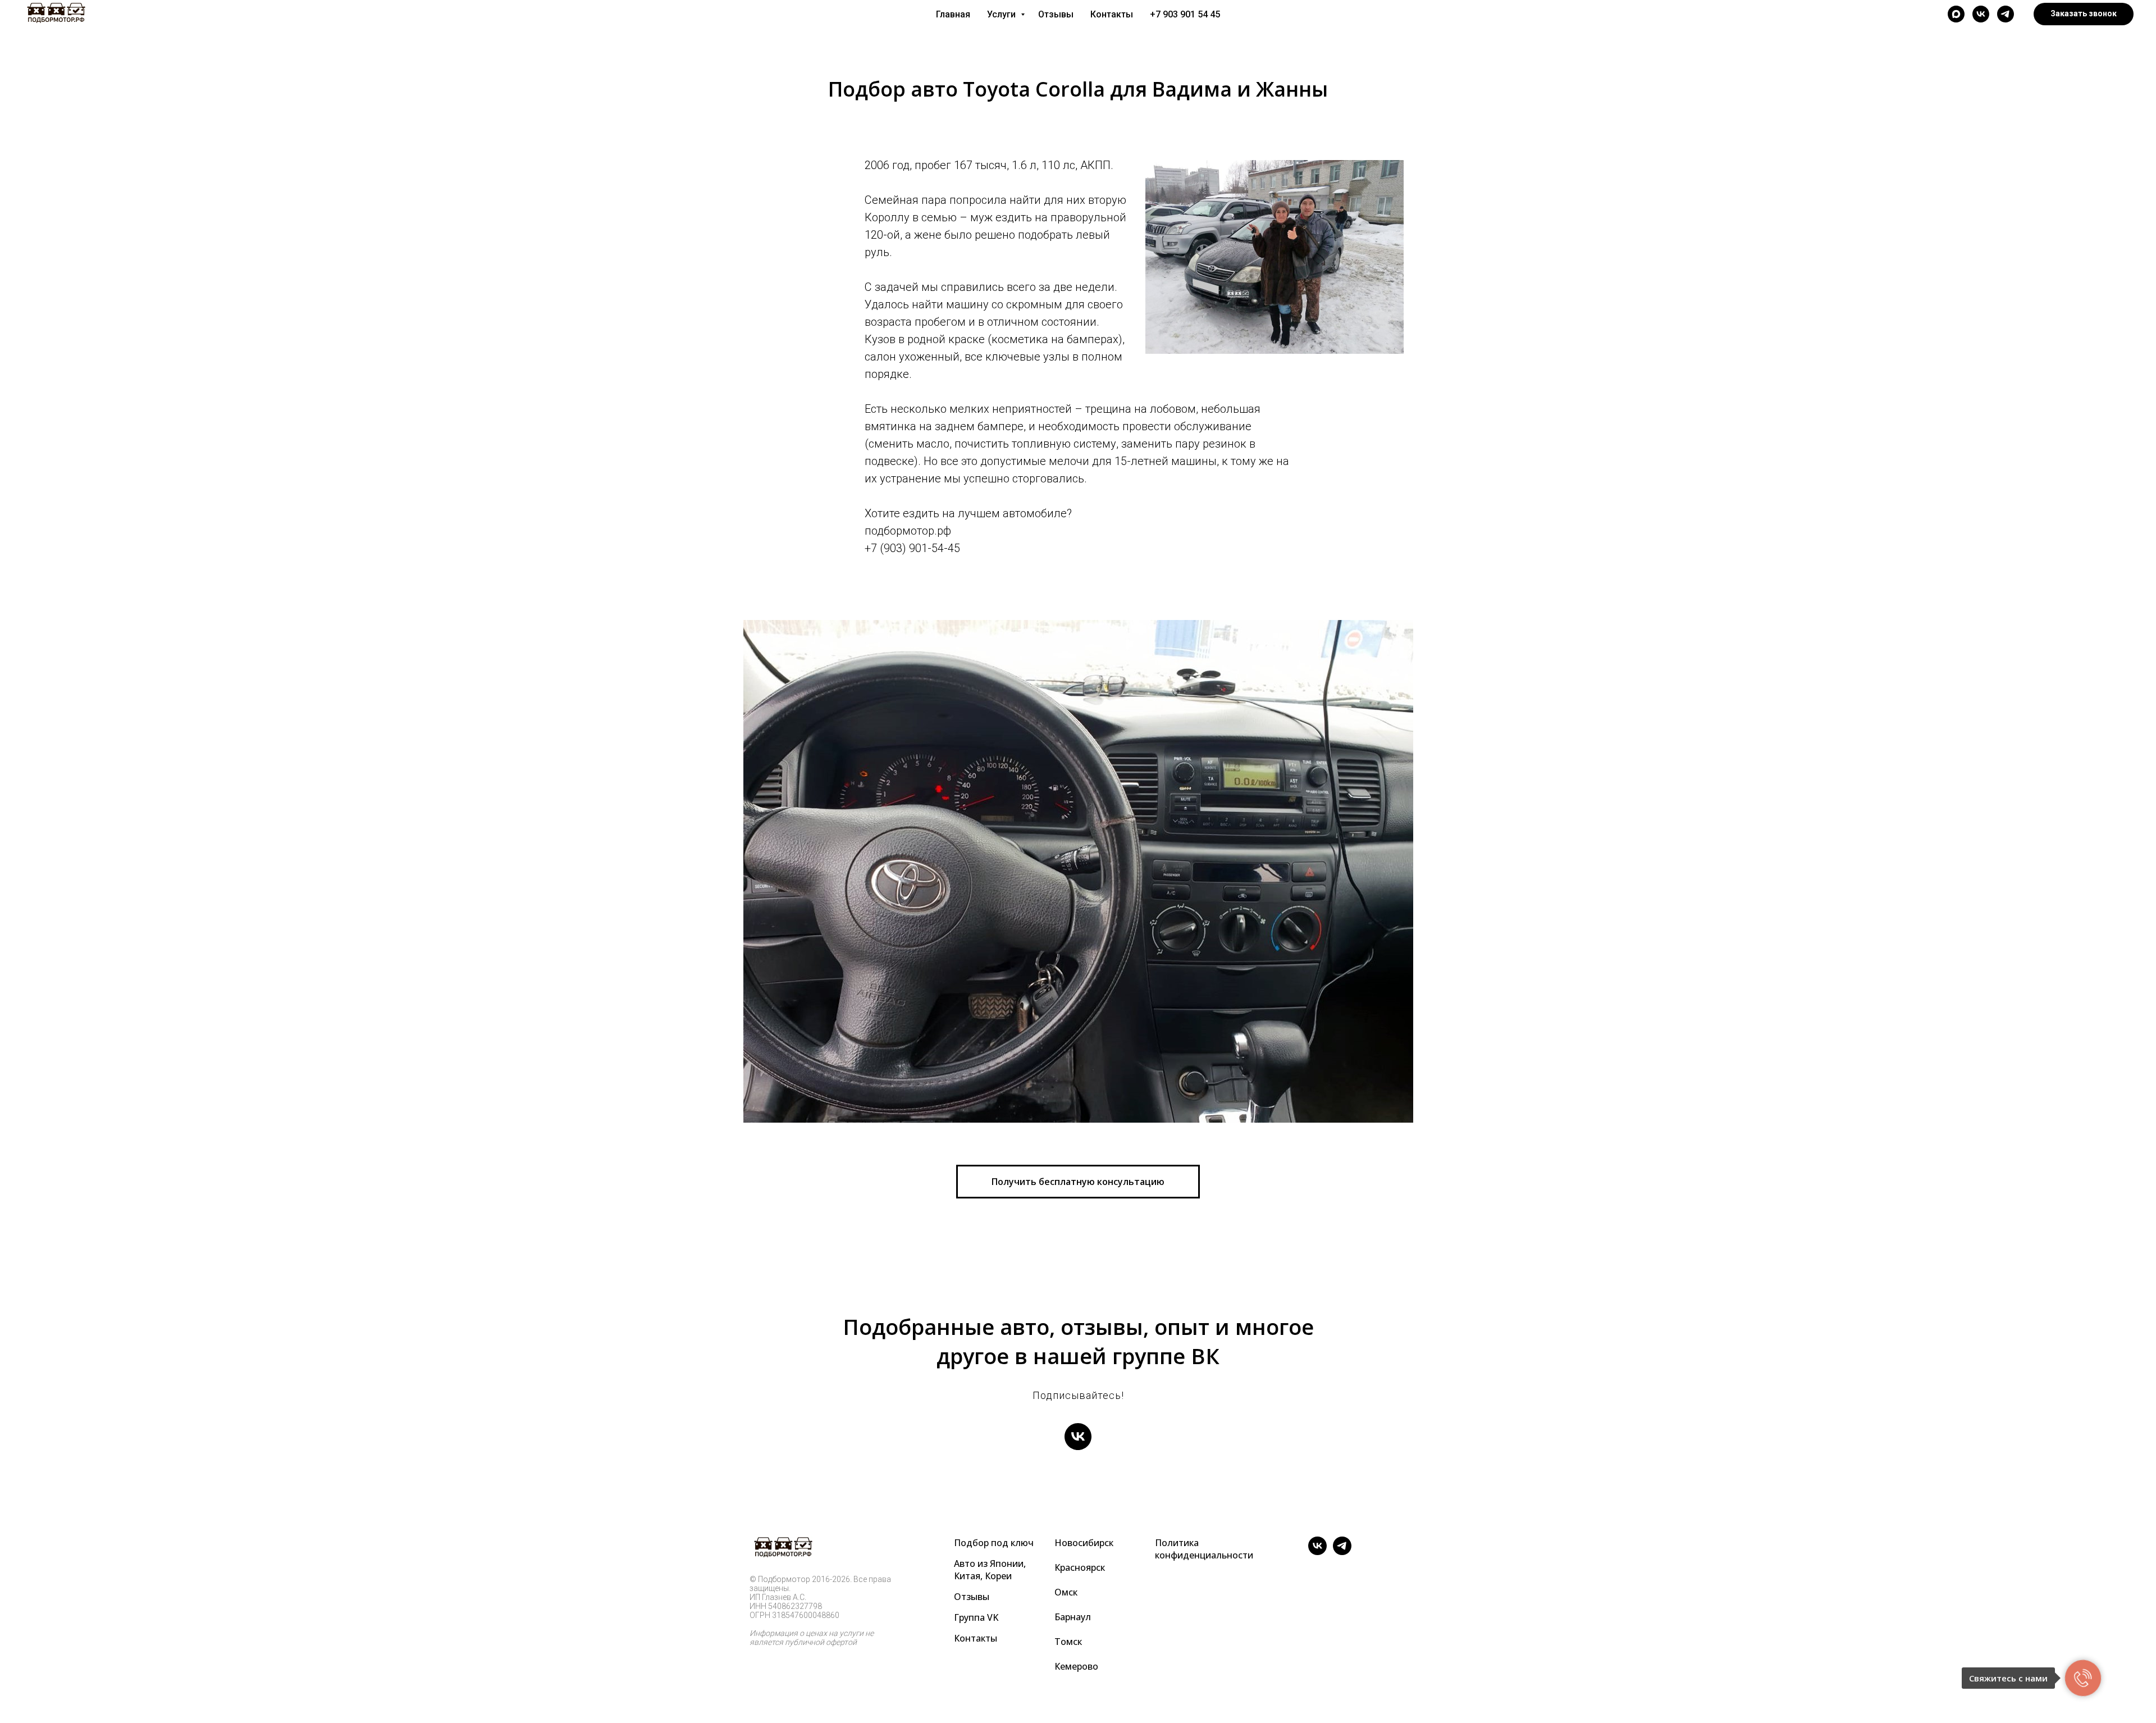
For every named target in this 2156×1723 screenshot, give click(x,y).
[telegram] (2006, 14)
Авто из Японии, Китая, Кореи (990, 1570)
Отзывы (1056, 14)
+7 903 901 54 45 (1185, 14)
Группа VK (976, 1617)
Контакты (1112, 14)
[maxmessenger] (1956, 14)
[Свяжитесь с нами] (2083, 1678)
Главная (953, 14)
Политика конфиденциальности (1204, 1549)
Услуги (1002, 14)
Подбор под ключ (994, 1543)
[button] (2084, 14)
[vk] (1981, 14)
